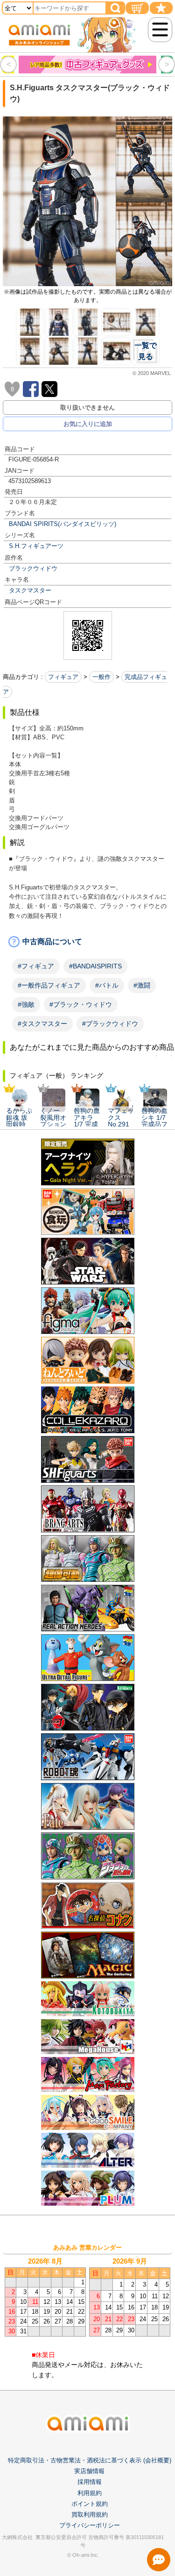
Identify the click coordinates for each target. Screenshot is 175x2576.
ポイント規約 (90, 2504)
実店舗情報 (89, 2471)
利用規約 (90, 2493)
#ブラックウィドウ (110, 1024)
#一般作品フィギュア (49, 985)
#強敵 (26, 1004)
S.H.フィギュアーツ (36, 546)
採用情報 (90, 2482)
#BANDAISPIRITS (95, 966)
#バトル (107, 985)
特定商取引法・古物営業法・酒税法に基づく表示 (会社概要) (90, 2460)
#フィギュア (36, 966)
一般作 (101, 677)
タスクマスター (30, 590)
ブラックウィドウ (33, 568)
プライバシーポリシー (90, 2525)
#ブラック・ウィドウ (81, 1004)
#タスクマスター (42, 1024)
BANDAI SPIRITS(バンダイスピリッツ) (63, 524)
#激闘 (142, 985)
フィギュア (63, 677)
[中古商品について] (87, 942)
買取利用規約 (90, 2515)
